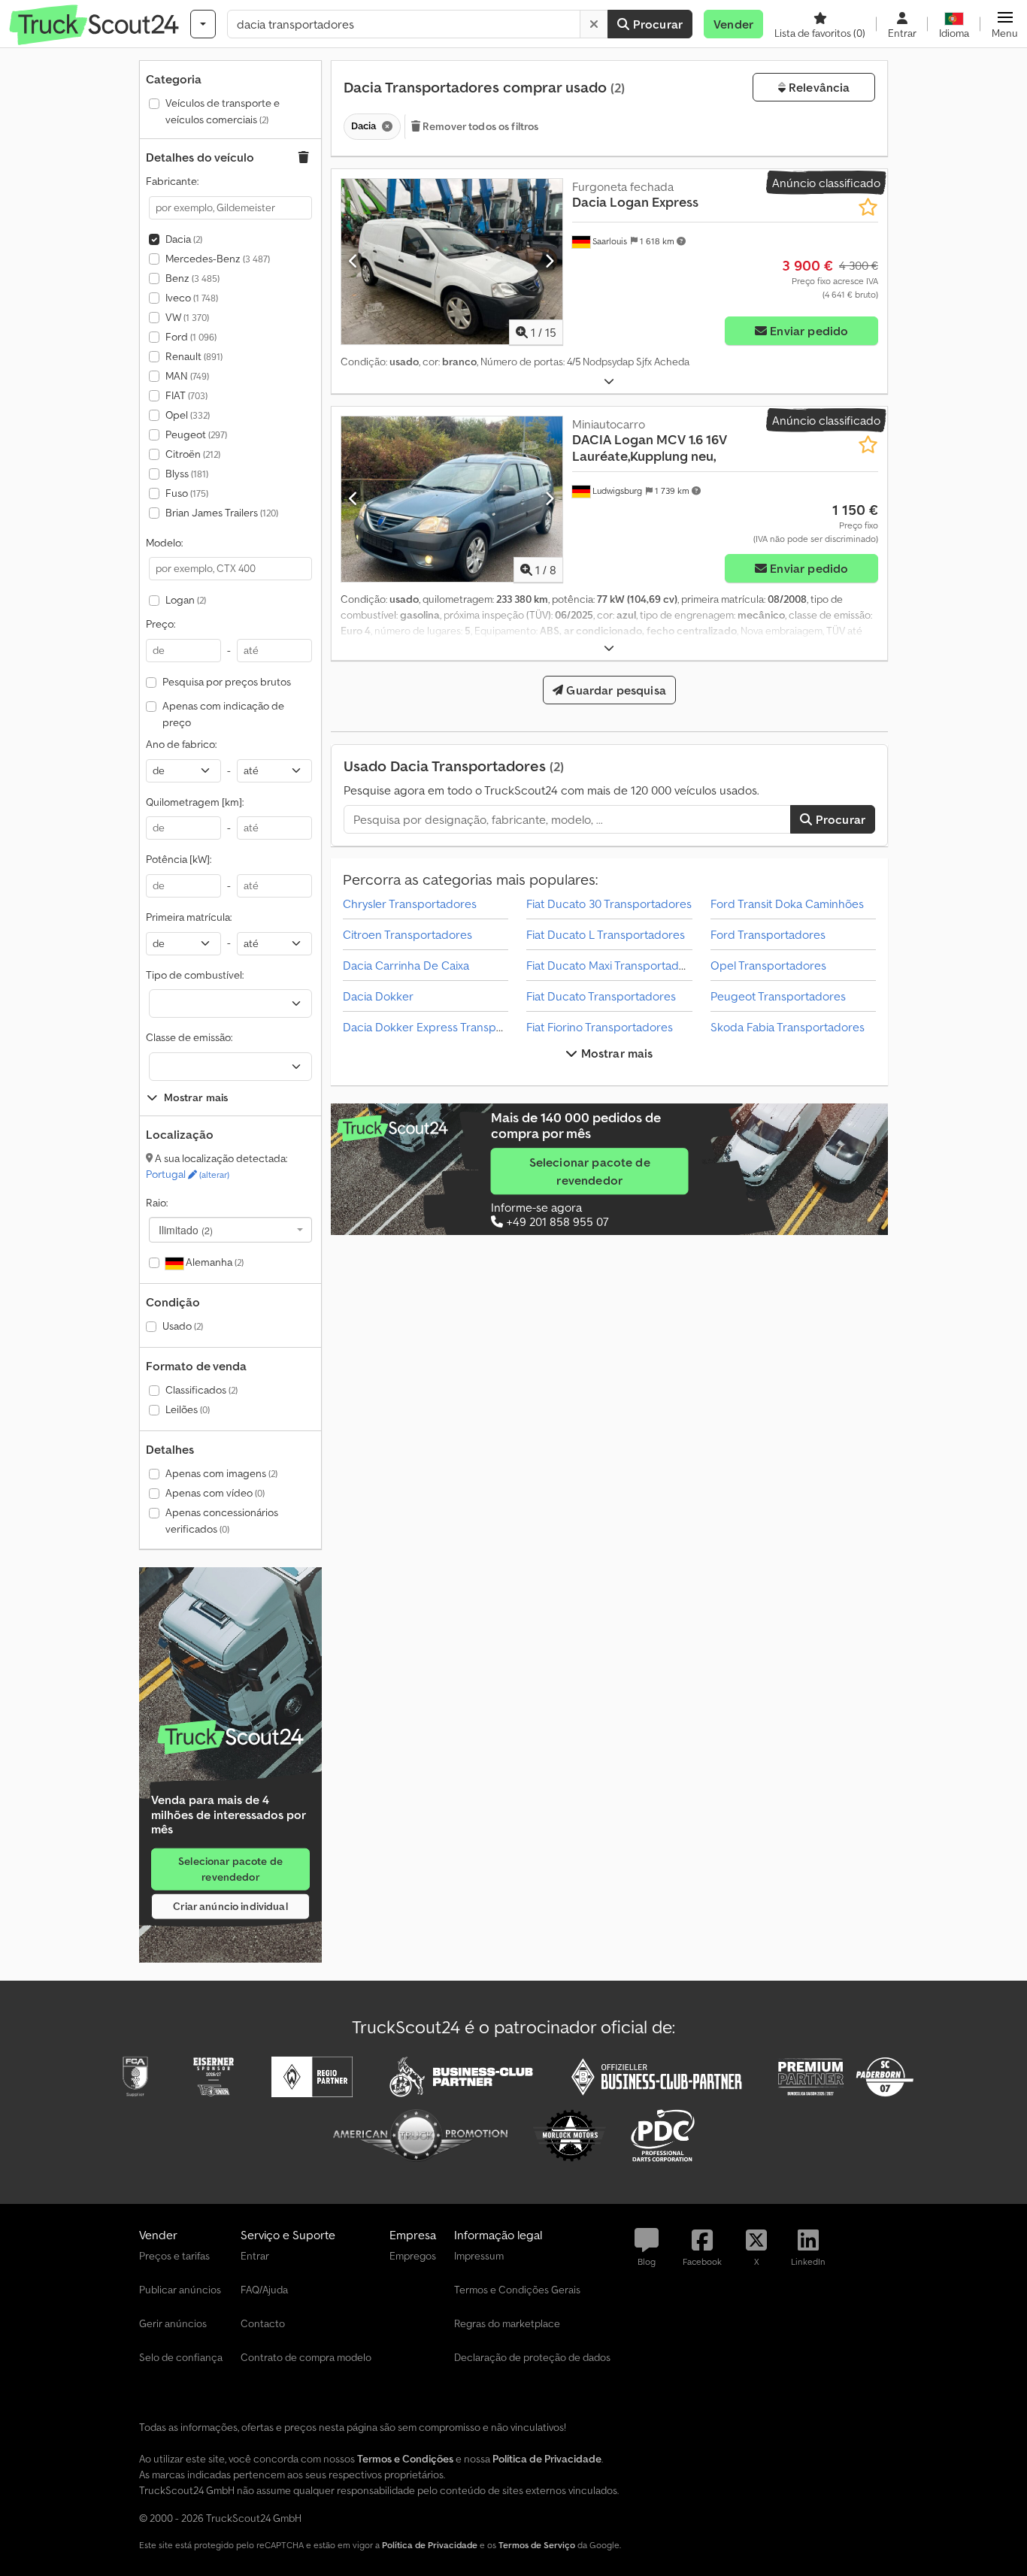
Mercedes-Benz (218, 259)
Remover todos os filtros (480, 126)
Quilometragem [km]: (195, 802)
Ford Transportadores (768, 934)
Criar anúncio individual (230, 1906)
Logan (186, 600)
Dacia (184, 239)
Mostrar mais (616, 1053)
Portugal (188, 1174)
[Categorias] (203, 24)
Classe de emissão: (189, 1037)
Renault (194, 356)
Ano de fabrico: (181, 744)
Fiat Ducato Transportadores (601, 996)
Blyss (187, 474)
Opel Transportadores (768, 965)
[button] (1005, 24)
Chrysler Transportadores (410, 904)
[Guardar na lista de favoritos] (868, 207)
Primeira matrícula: (189, 917)
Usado (183, 1326)
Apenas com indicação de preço (223, 714)
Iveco (192, 298)
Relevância (818, 87)
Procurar (656, 24)
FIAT (186, 395)
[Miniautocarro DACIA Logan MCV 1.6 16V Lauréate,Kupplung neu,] (452, 499)
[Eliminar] (594, 24)
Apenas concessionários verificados (222, 1521)
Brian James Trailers (222, 513)
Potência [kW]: (179, 859)
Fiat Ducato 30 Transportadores (609, 904)
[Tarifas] (230, 1738)
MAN (187, 376)
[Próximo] (549, 262)
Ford (191, 337)
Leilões (188, 1409)
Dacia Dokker (378, 996)
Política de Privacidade (430, 2545)
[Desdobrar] (609, 381)
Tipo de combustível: (195, 975)
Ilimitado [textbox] (186, 1230)
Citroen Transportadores (407, 934)
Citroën (193, 454)
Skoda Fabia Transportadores (788, 1027)
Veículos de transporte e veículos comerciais (223, 111)
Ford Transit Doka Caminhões (787, 904)
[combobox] (230, 1230)
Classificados (201, 1390)
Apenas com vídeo (215, 1493)
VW (187, 317)
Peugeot (196, 434)
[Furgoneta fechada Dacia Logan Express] (452, 262)
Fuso (187, 493)
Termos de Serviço (537, 2545)
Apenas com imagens (221, 1473)
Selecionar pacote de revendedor (230, 1869)
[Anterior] (354, 262)
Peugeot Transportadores (778, 996)
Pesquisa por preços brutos (227, 682)
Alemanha (214, 1262)
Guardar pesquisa (615, 690)
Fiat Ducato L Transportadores (606, 934)
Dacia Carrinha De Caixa (406, 965)
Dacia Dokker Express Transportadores (445, 1027)
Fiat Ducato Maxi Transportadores (614, 965)
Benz (192, 278)
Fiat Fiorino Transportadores (600, 1027)
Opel (188, 415)
